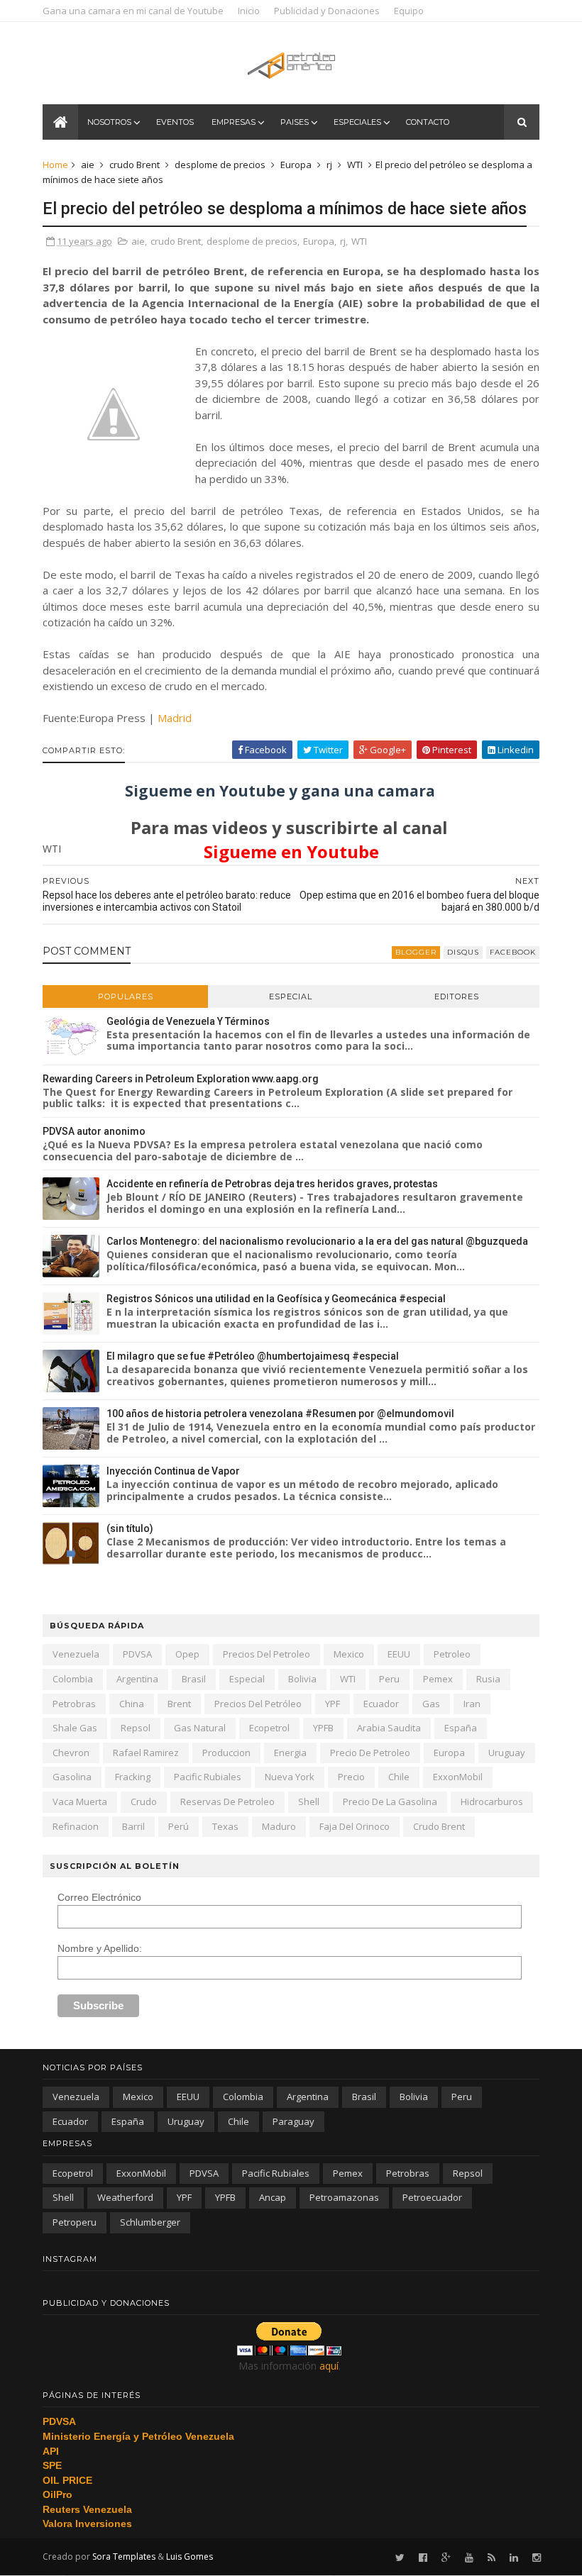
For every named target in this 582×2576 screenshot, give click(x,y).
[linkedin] (514, 2558)
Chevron (71, 1753)
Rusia (488, 1679)
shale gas (75, 1728)
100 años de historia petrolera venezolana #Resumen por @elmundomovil (280, 1414)
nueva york (290, 1777)
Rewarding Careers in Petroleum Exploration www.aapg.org (181, 1079)
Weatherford (125, 2197)
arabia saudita (389, 1728)
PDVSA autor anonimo (94, 1131)
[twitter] (400, 2558)
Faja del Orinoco (355, 1826)
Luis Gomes (190, 2556)
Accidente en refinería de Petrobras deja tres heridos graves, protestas (272, 1184)
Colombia (73, 1679)
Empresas (234, 122)
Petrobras (74, 1704)
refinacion (76, 1826)
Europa (296, 165)
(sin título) (130, 1528)
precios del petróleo (258, 1704)
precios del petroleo (267, 1654)
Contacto (428, 122)
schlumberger (150, 2222)
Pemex (438, 1679)
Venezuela (76, 1654)
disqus (463, 952)
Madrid (175, 718)
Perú (179, 1826)
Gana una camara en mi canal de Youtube (133, 11)
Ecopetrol (269, 1728)
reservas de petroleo (227, 1801)
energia (290, 1753)
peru (389, 1679)
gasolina (72, 1777)
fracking (133, 1777)
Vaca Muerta (80, 1801)
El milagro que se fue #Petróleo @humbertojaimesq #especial (253, 1356)
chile (399, 1777)
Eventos (175, 122)
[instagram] (537, 2558)
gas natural (200, 1728)
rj (329, 165)
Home (55, 165)
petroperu (75, 2222)
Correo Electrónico (99, 1897)
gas (431, 1704)
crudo (144, 1801)
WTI (355, 165)
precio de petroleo (370, 1753)
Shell (309, 1801)
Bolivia (302, 1679)
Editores (457, 996)
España (461, 1728)
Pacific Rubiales (208, 1777)
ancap (273, 2197)
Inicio (249, 11)
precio (351, 1777)
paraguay (293, 2121)
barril (133, 1826)
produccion (226, 1753)
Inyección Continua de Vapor (173, 1471)
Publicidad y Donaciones (327, 11)
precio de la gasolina (390, 1801)
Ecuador (381, 1704)
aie (88, 165)
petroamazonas (344, 2197)
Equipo (409, 11)
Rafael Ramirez (146, 1753)
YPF (333, 1704)
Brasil (194, 1679)
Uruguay (507, 1753)
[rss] (492, 2558)
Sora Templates (124, 2556)
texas (225, 1826)
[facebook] (423, 2558)
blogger (416, 952)
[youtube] (469, 2558)
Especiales (357, 122)
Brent (179, 1704)
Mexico (349, 1654)
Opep (187, 1654)
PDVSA (137, 1654)
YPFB (323, 1728)
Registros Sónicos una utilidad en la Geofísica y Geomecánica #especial (276, 1299)
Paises (295, 122)
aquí (329, 2366)
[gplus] (446, 2558)
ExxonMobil (458, 1777)
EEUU (399, 1654)
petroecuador (432, 2197)
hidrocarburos (492, 1801)
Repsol (136, 1728)
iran (472, 1704)
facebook (513, 952)
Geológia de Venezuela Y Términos (188, 1021)
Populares (126, 996)
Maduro (279, 1826)
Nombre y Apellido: (100, 1948)
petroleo (452, 1654)
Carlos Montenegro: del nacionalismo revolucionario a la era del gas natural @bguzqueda (317, 1241)
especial (247, 1679)
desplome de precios (220, 165)
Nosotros (109, 122)
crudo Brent (134, 165)
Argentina (137, 1679)
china (132, 1704)
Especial (291, 996)
